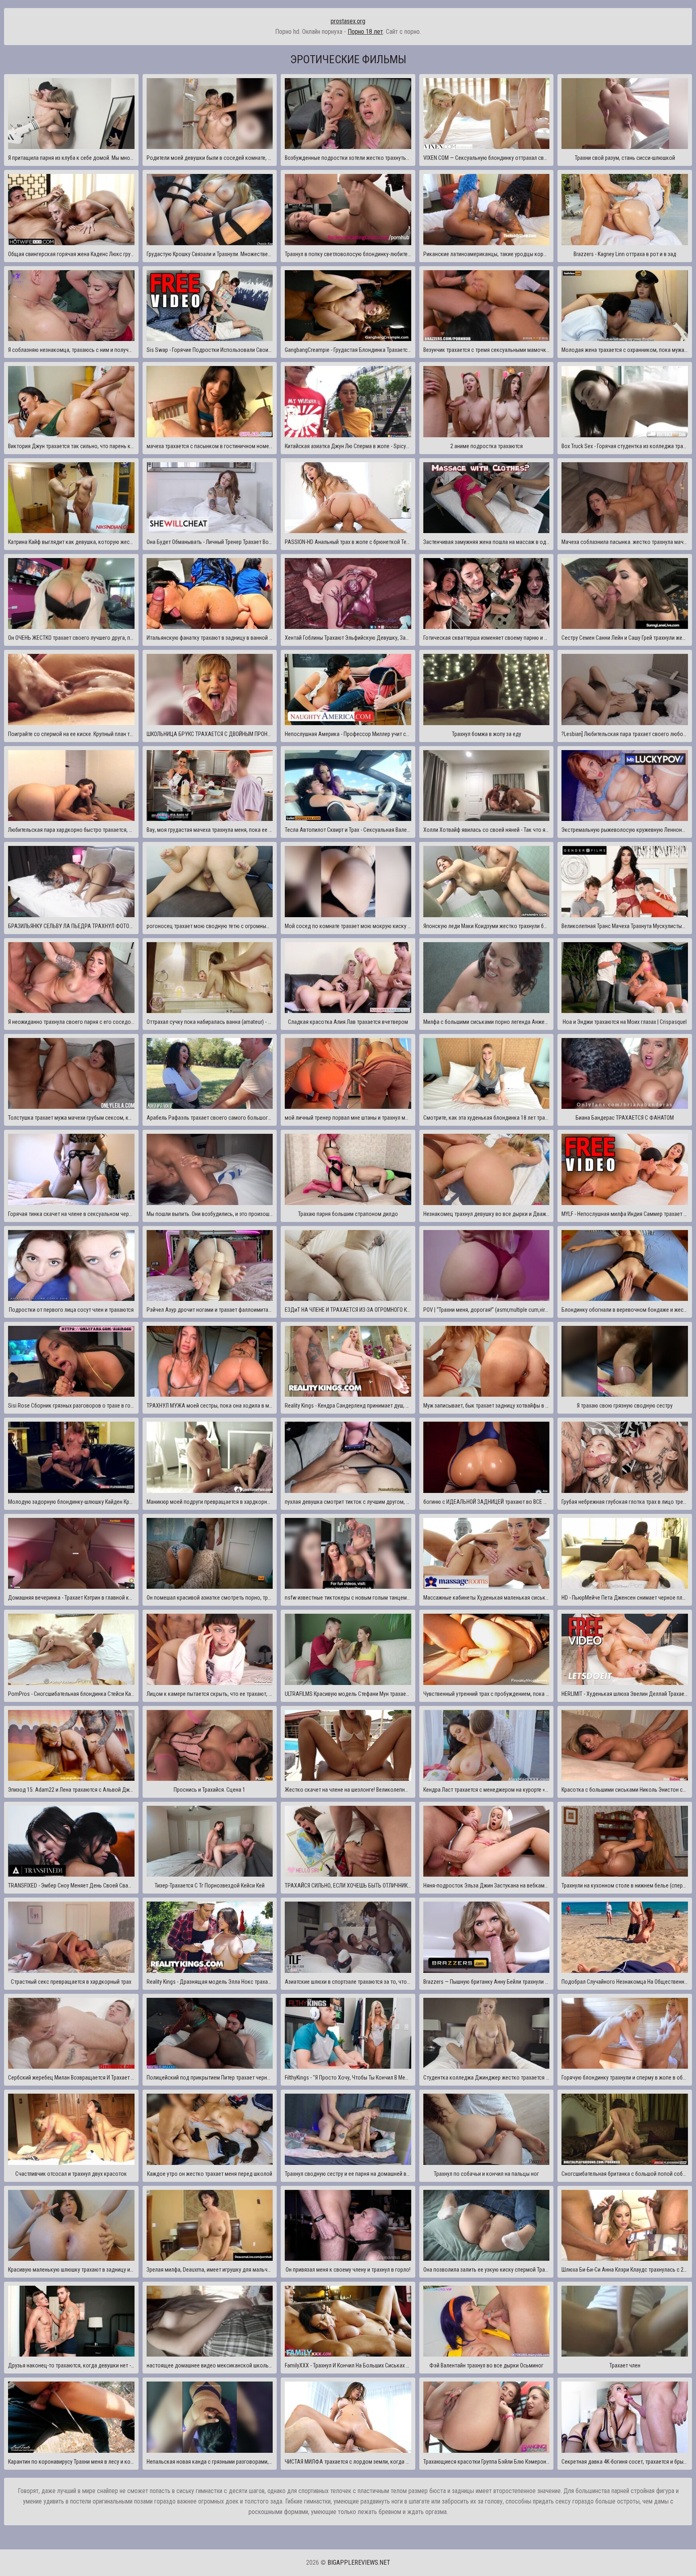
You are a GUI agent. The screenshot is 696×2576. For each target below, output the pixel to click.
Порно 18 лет (365, 32)
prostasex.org (348, 21)
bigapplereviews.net (359, 2563)
